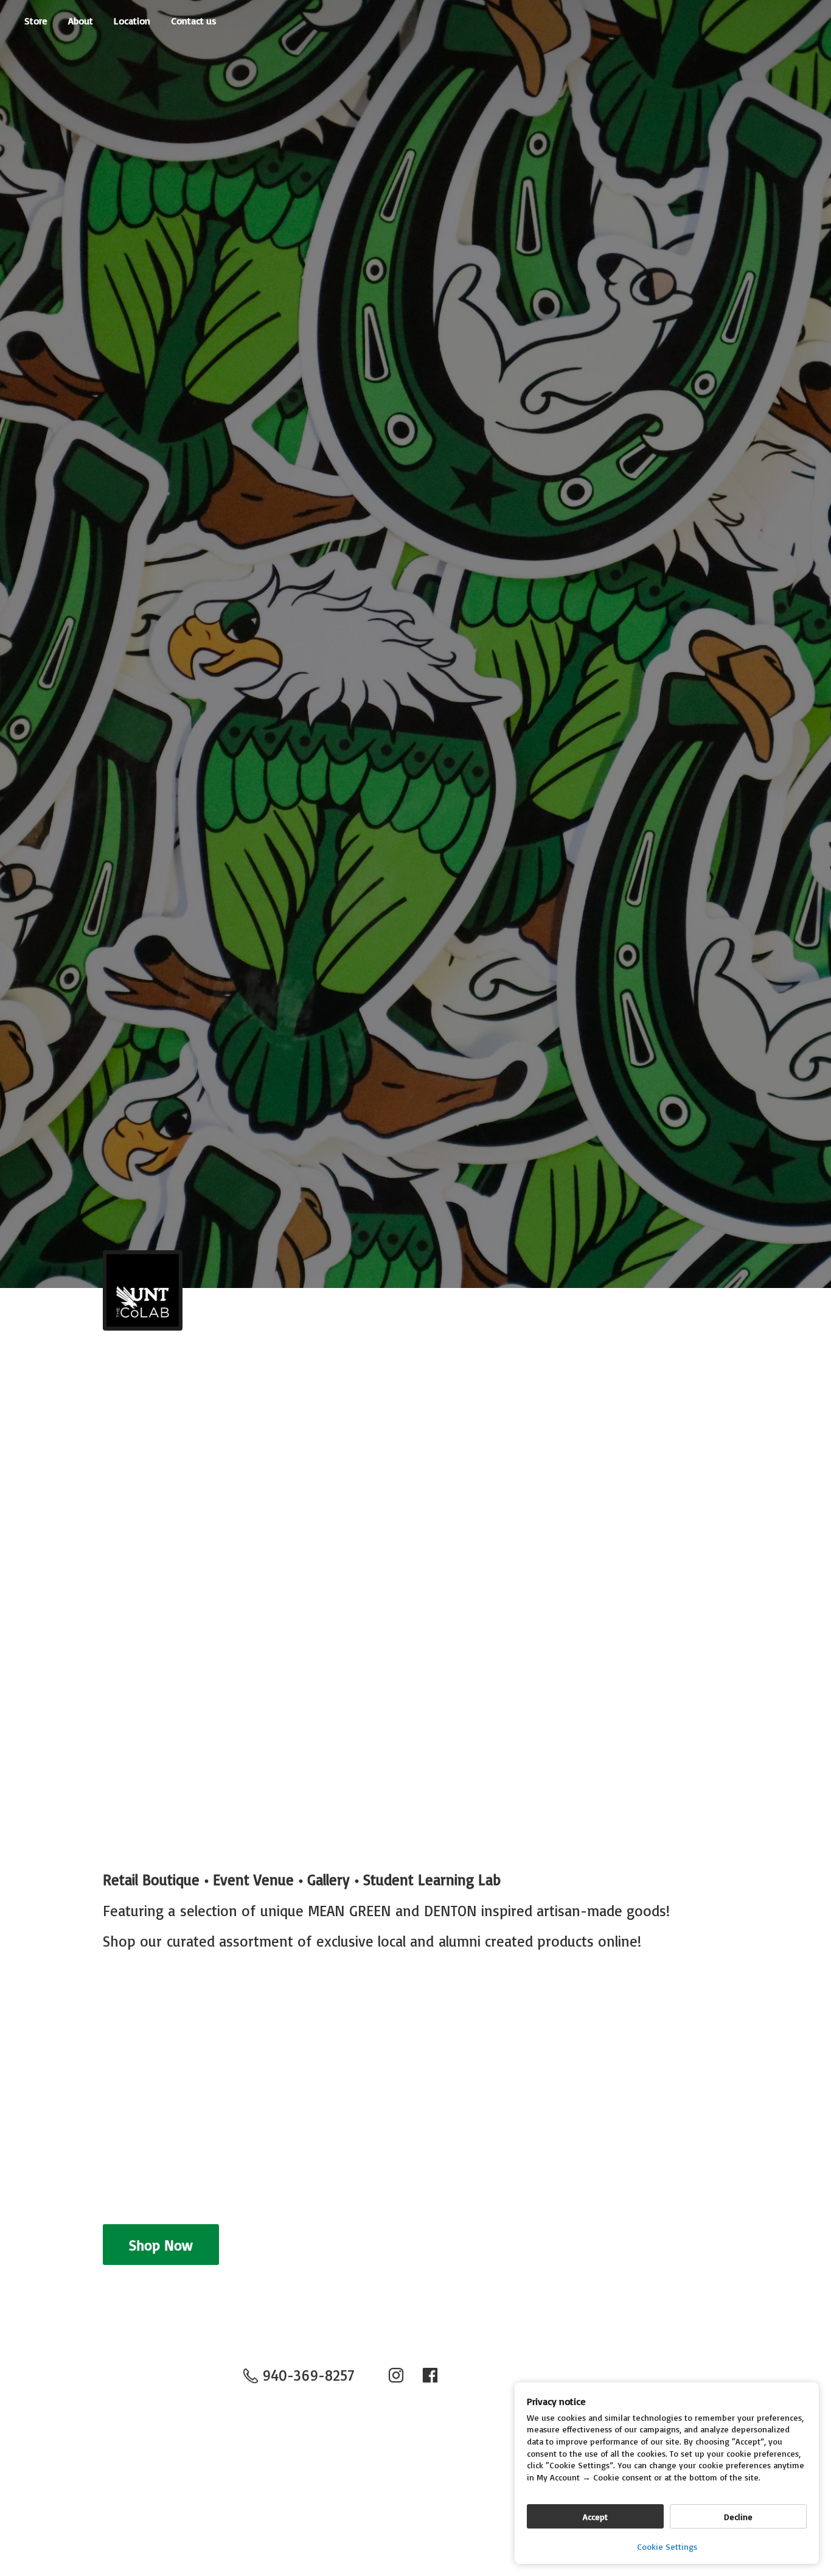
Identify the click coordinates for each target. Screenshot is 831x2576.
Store (36, 21)
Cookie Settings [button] (667, 2546)
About (81, 21)
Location (132, 21)
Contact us (194, 21)
